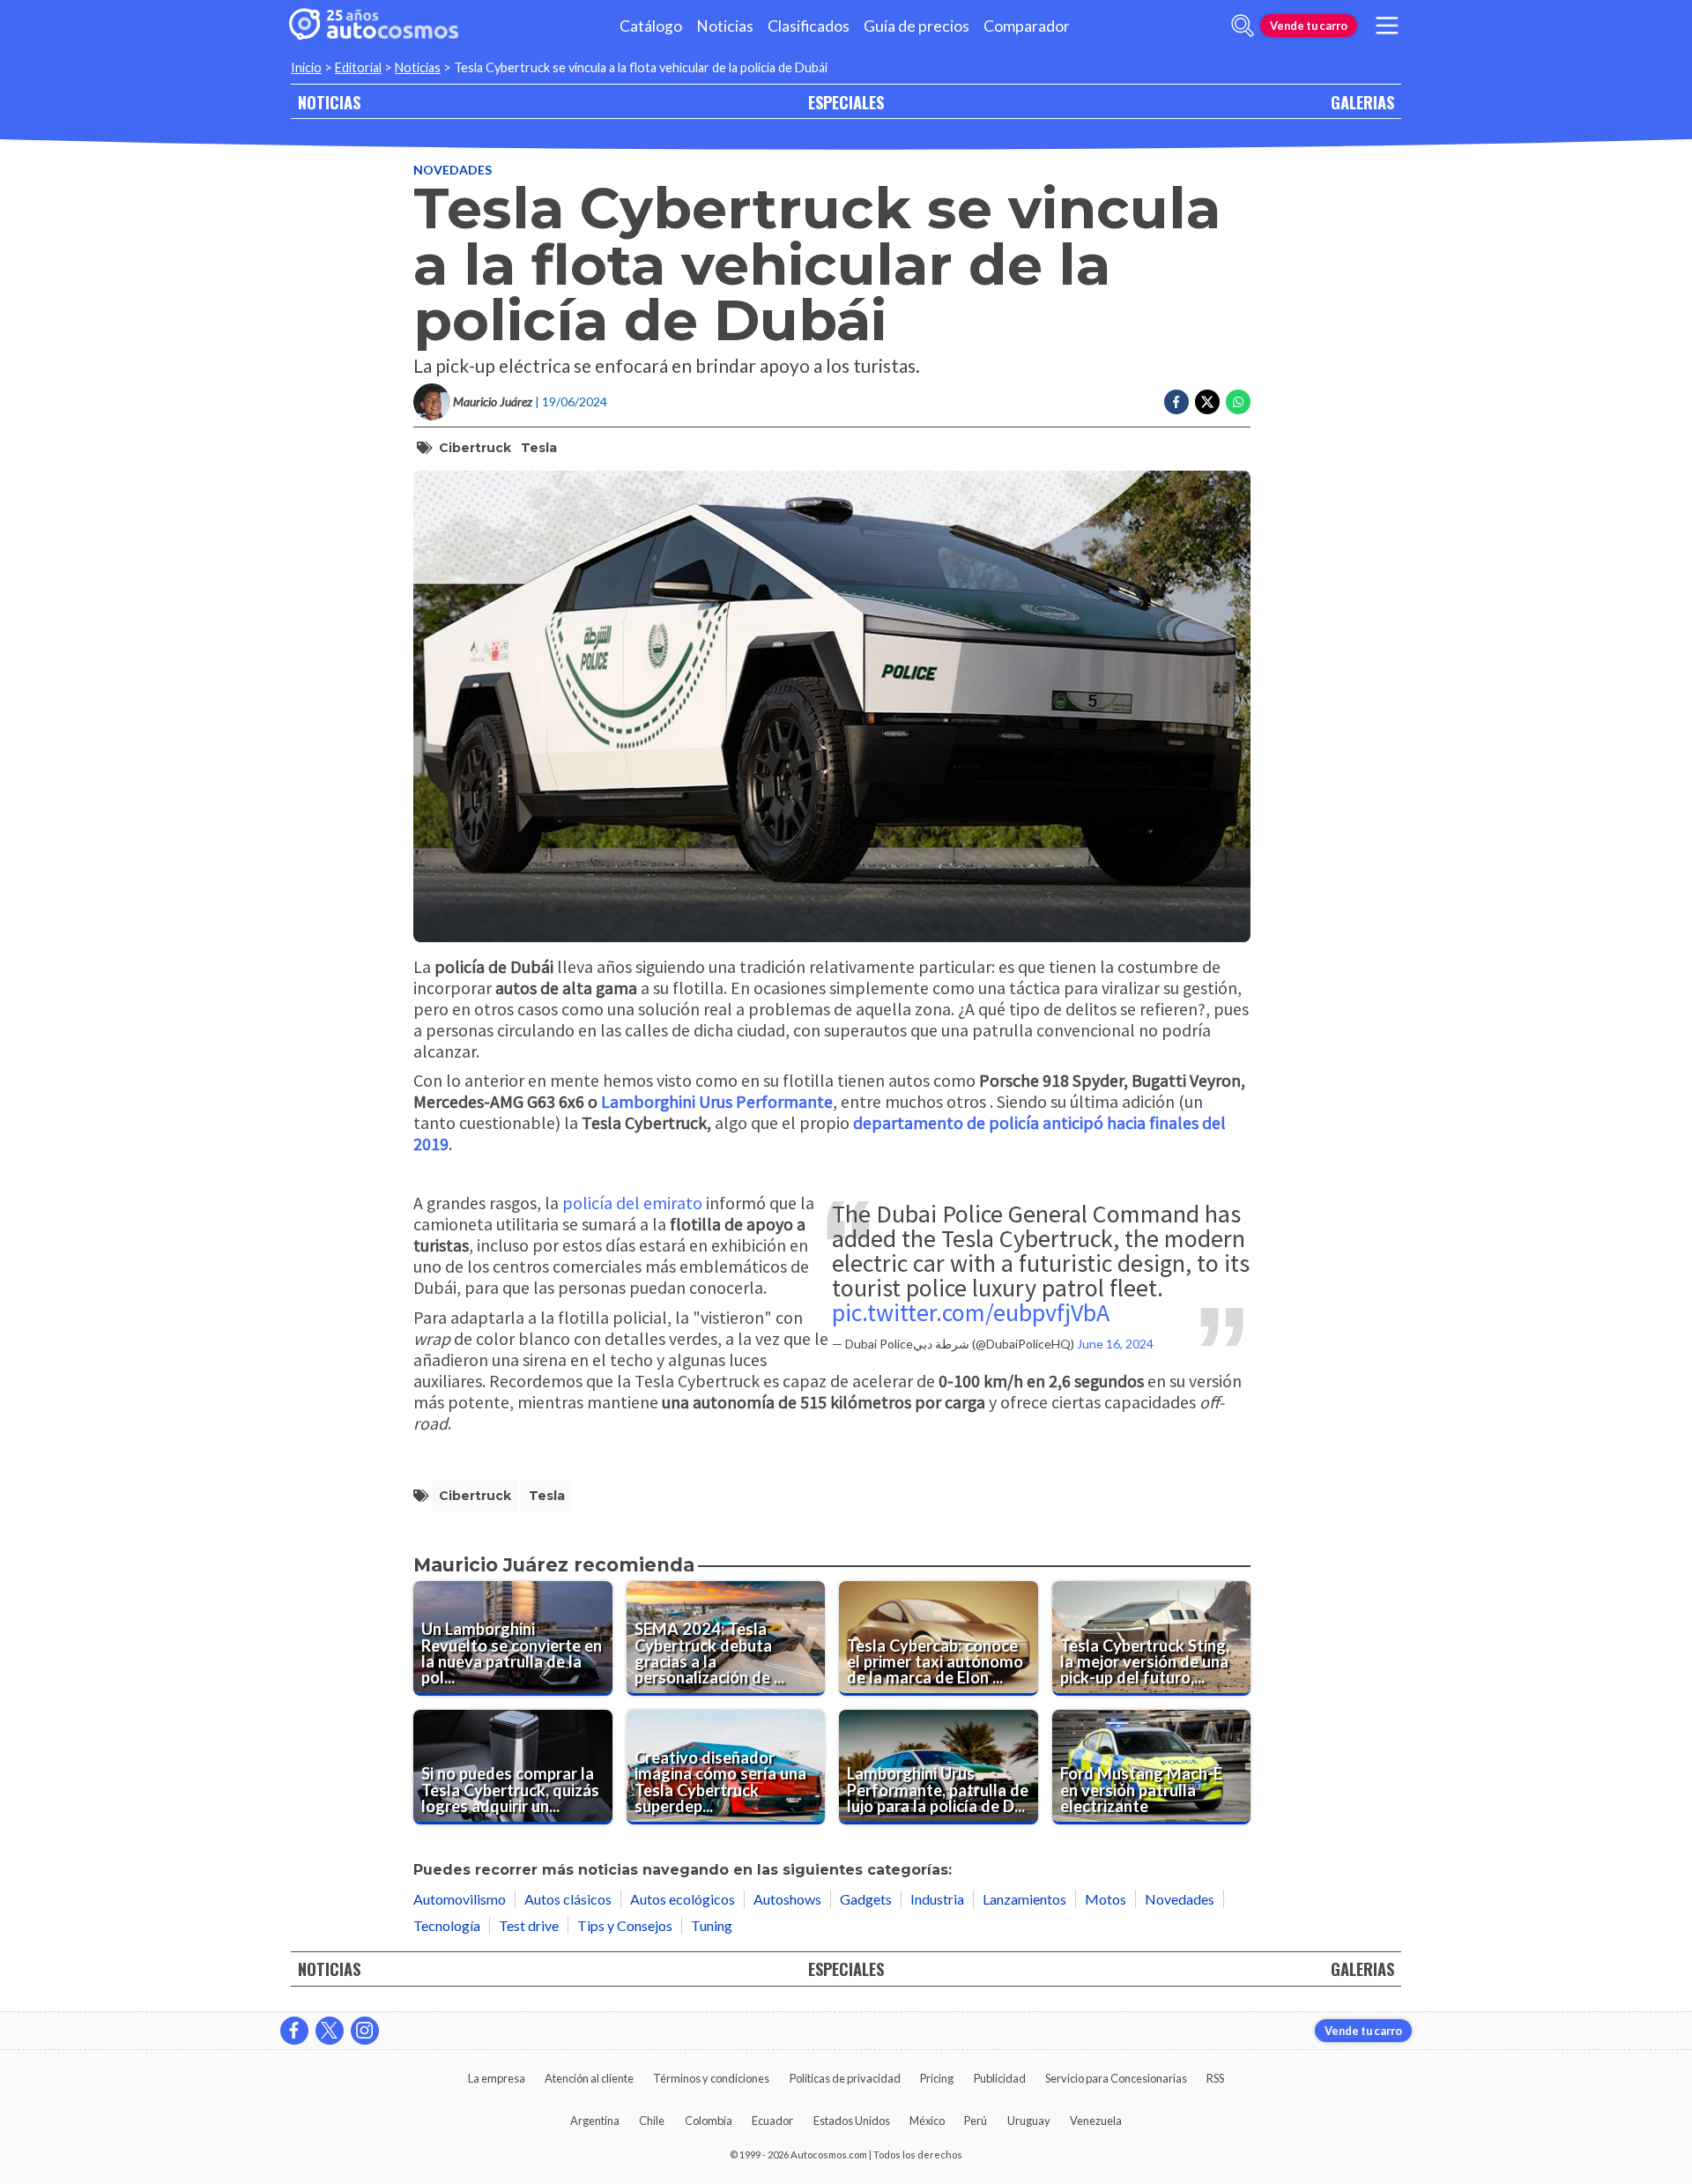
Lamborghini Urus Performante (717, 1101)
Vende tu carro (1309, 26)
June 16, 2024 (1115, 1344)
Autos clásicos (568, 1899)
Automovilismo (460, 1899)
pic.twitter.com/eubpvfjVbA (971, 1312)
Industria (937, 1899)
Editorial (358, 67)
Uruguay (1029, 2121)
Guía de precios (916, 26)
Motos (1106, 1899)
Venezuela (1096, 2121)
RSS (1215, 2078)
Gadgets (866, 1899)
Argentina (595, 2121)
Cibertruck (475, 448)
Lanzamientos (1024, 1899)
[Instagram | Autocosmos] (365, 2031)
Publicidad (1000, 2078)
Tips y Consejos (625, 1925)
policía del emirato (632, 1203)
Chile (652, 2121)
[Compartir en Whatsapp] (1238, 402)
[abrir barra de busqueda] (1243, 26)
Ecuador (772, 2121)
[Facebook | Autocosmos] (294, 2031)
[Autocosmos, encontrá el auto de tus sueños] (374, 26)
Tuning (712, 1925)
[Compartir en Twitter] (1207, 402)
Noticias (725, 26)
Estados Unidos (852, 2121)
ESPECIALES (846, 102)
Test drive (529, 1925)
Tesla (539, 448)
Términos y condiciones (711, 2078)
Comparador (1027, 26)
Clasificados (809, 26)
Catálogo (651, 26)
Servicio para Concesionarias (1116, 2078)
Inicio (306, 67)
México (927, 2121)
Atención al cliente (589, 2078)
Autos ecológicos (683, 1899)
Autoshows (787, 1899)
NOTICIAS (329, 102)
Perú (976, 2121)
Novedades (453, 170)
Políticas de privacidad (845, 2078)
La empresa (497, 2078)
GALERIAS (1362, 102)
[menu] (1387, 26)
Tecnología (447, 1925)
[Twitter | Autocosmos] (330, 2031)
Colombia (709, 2121)
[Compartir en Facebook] (1176, 402)
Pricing (937, 2078)
